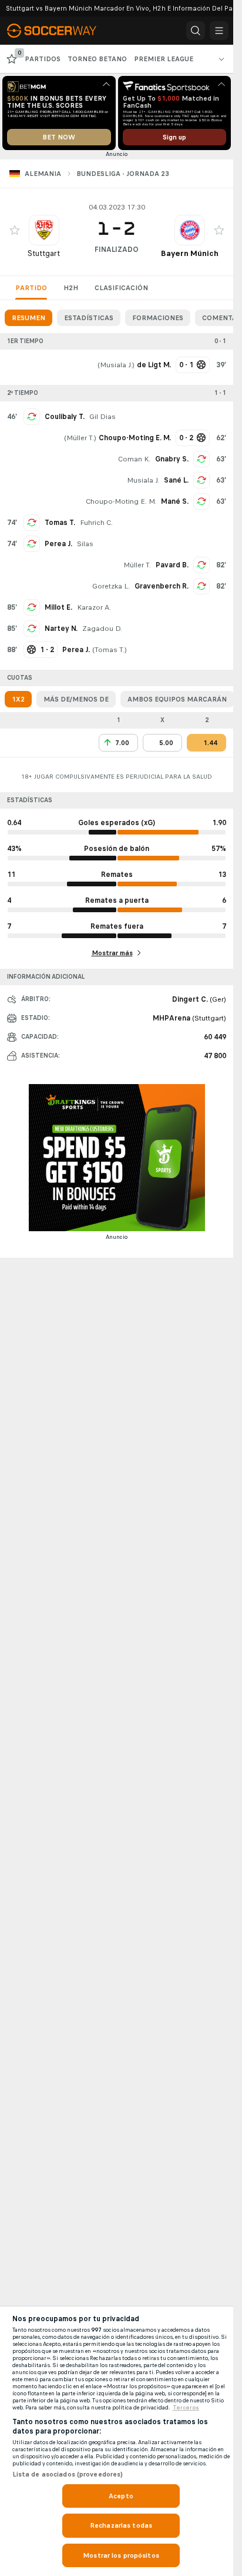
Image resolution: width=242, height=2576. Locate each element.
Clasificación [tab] (121, 288)
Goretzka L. (111, 586)
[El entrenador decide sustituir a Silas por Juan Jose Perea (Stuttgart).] (32, 544)
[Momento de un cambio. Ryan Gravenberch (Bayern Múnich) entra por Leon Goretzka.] (201, 586)
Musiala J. (116, 365)
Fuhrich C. (96, 523)
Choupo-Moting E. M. (121, 501)
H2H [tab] (71, 288)
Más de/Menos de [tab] (76, 699)
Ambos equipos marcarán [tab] (177, 699)
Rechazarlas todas (121, 2525)
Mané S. (175, 501)
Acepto (121, 2496)
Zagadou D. (102, 629)
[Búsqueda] (196, 31)
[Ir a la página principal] (60, 31)
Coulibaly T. (65, 417)
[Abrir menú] (219, 31)
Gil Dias (102, 417)
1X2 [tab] (18, 699)
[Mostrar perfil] (44, 230)
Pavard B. (172, 565)
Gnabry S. (172, 459)
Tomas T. (60, 523)
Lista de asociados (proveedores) (68, 2474)
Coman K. (134, 459)
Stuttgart (44, 253)
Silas (85, 544)
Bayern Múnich (190, 253)
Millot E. (58, 607)
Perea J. (58, 544)
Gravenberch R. (162, 586)
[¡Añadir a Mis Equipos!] (15, 230)
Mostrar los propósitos (121, 2555)
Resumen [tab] (28, 318)
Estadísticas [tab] (89, 318)
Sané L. (176, 480)
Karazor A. (94, 607)
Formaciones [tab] (158, 318)
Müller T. (80, 438)
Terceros (186, 2408)
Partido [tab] (31, 288)
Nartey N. (61, 629)
